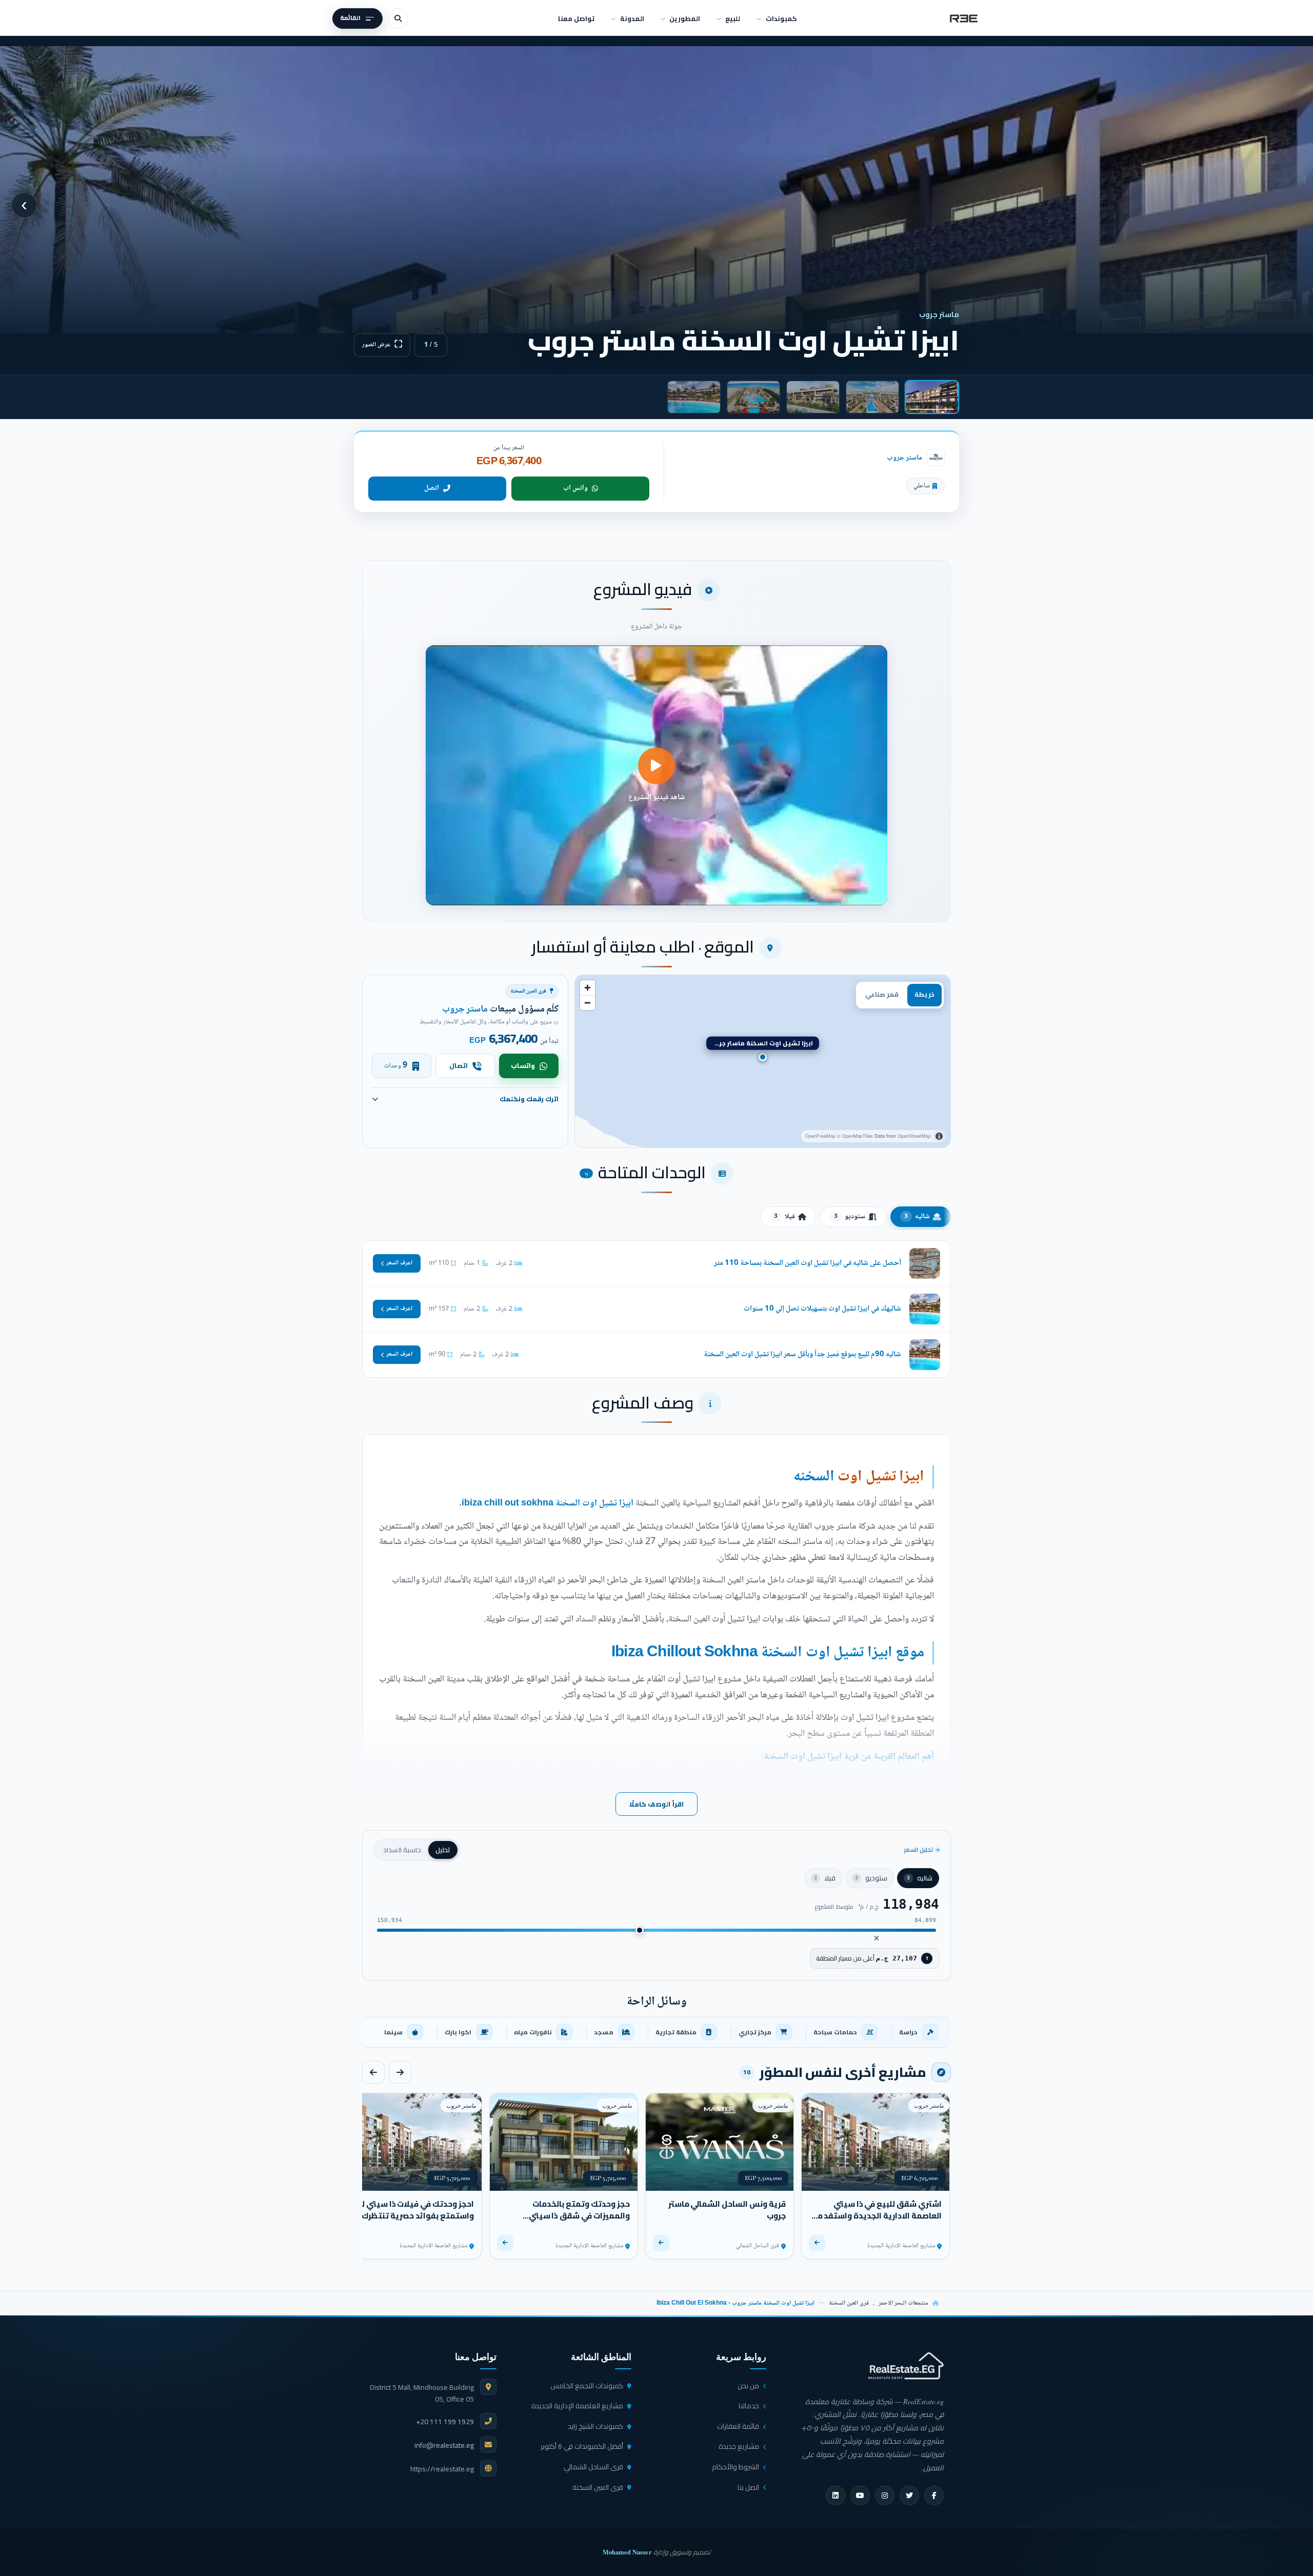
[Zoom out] (588, 1003)
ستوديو (850, 1217)
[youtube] (860, 2495)
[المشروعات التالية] (373, 2072)
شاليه (917, 1217)
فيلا (784, 1217)
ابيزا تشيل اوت (881, 1477)
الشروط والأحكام (735, 2467)
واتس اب (575, 488)
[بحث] (398, 18)
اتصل (432, 488)
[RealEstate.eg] (964, 18)
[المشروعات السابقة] (400, 2072)
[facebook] (934, 2495)
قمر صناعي (882, 994)
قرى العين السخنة (849, 2303)
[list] (656, 2032)
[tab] (932, 397)
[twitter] (909, 2495)
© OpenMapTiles (855, 1136)
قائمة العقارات (738, 2426)
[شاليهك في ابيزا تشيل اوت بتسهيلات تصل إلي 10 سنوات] (656, 1309)
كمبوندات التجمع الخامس (587, 2386)
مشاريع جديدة (739, 2446)
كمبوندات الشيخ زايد (595, 2426)
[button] (656, 775)
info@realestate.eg (444, 2445)
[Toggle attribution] (939, 1136)
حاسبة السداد (402, 1850)
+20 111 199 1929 (445, 2422)
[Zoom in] (588, 988)
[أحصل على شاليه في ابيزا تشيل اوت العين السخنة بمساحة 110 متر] (656, 1263)
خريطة (924, 994)
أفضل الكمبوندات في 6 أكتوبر (582, 2446)
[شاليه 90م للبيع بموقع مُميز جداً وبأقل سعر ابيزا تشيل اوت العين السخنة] (656, 1355)
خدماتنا (749, 2406)
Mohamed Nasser (627, 2552)
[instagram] (885, 2495)
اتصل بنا (748, 2487)
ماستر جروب (904, 458)
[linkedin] (835, 2495)
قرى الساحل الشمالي (593, 2467)
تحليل (443, 1850)
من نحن (748, 2386)
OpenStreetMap (914, 1136)
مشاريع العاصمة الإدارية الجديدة (577, 2406)
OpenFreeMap (820, 1136)
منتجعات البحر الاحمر (903, 2303)
